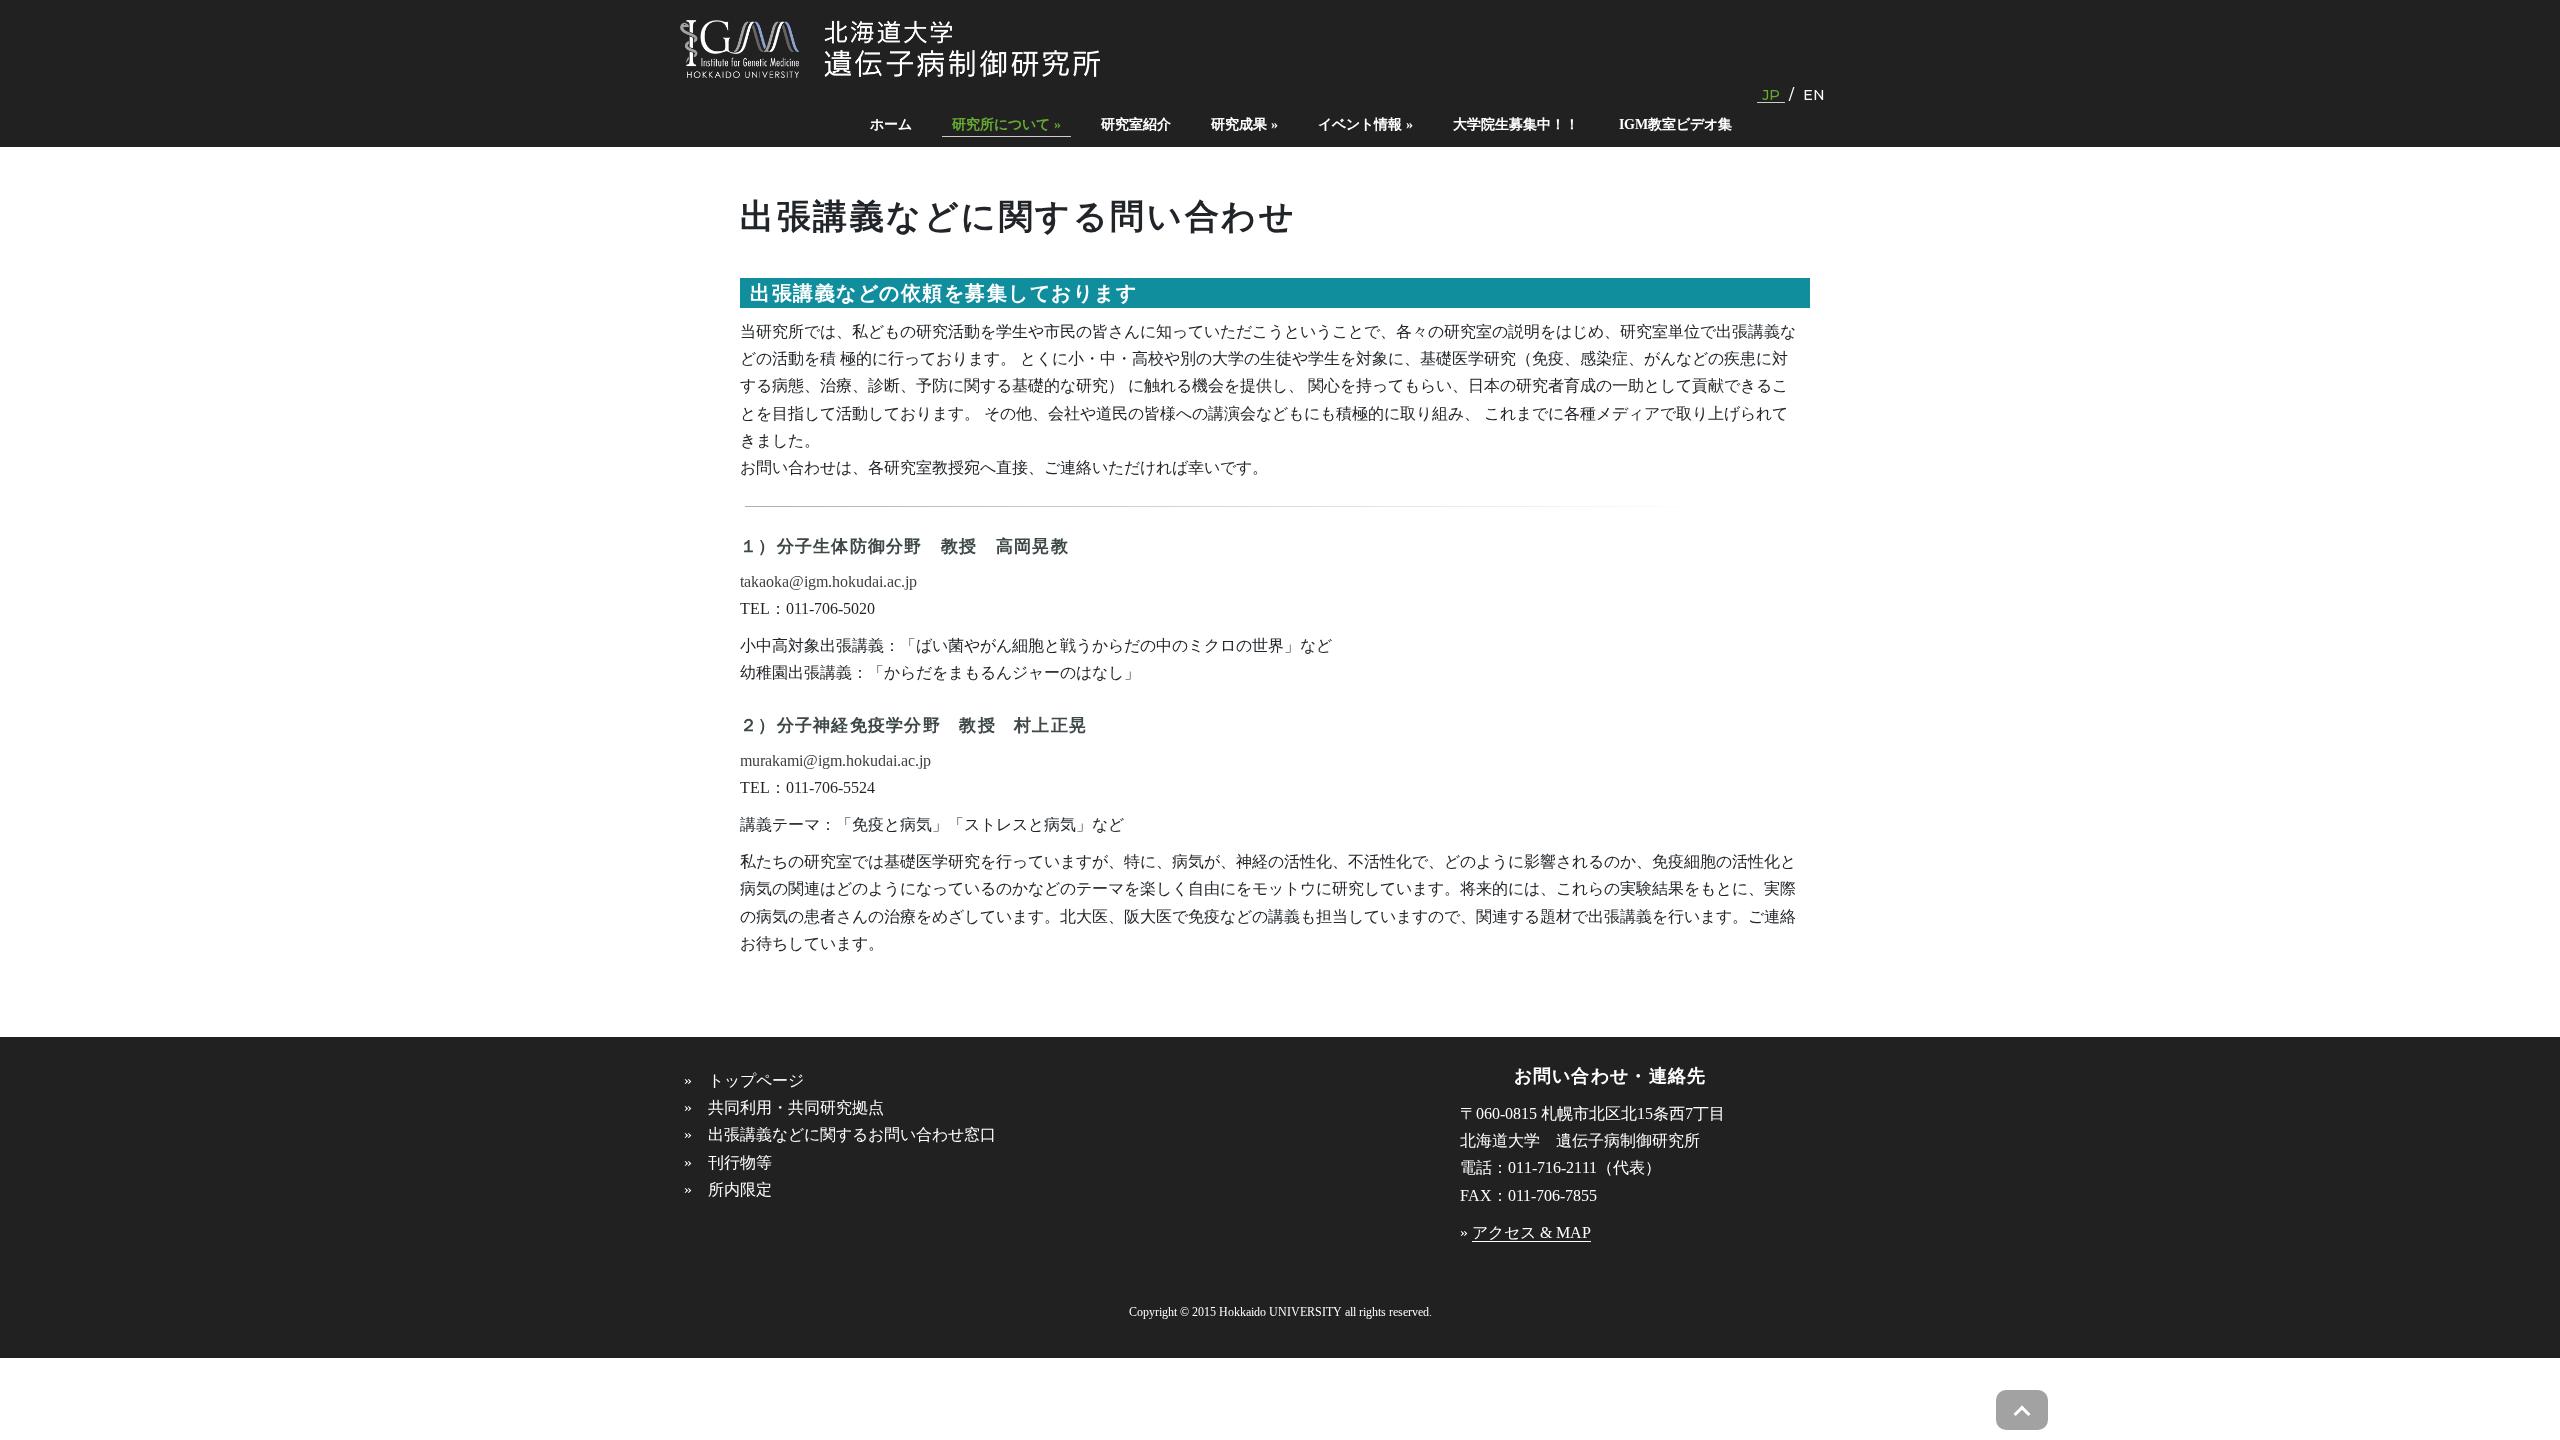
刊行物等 (740, 1162)
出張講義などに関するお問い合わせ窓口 (852, 1134)
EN (1814, 95)
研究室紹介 (1136, 124)
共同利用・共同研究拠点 (796, 1107)
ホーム (891, 124)
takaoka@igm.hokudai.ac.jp (828, 581)
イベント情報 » (1365, 124)
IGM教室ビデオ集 (1675, 124)
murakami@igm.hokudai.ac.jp (835, 760)
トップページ (756, 1080)
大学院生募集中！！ (1516, 124)
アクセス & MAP (1531, 1232)
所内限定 (740, 1189)
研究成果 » (1244, 124)
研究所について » (1006, 124)
